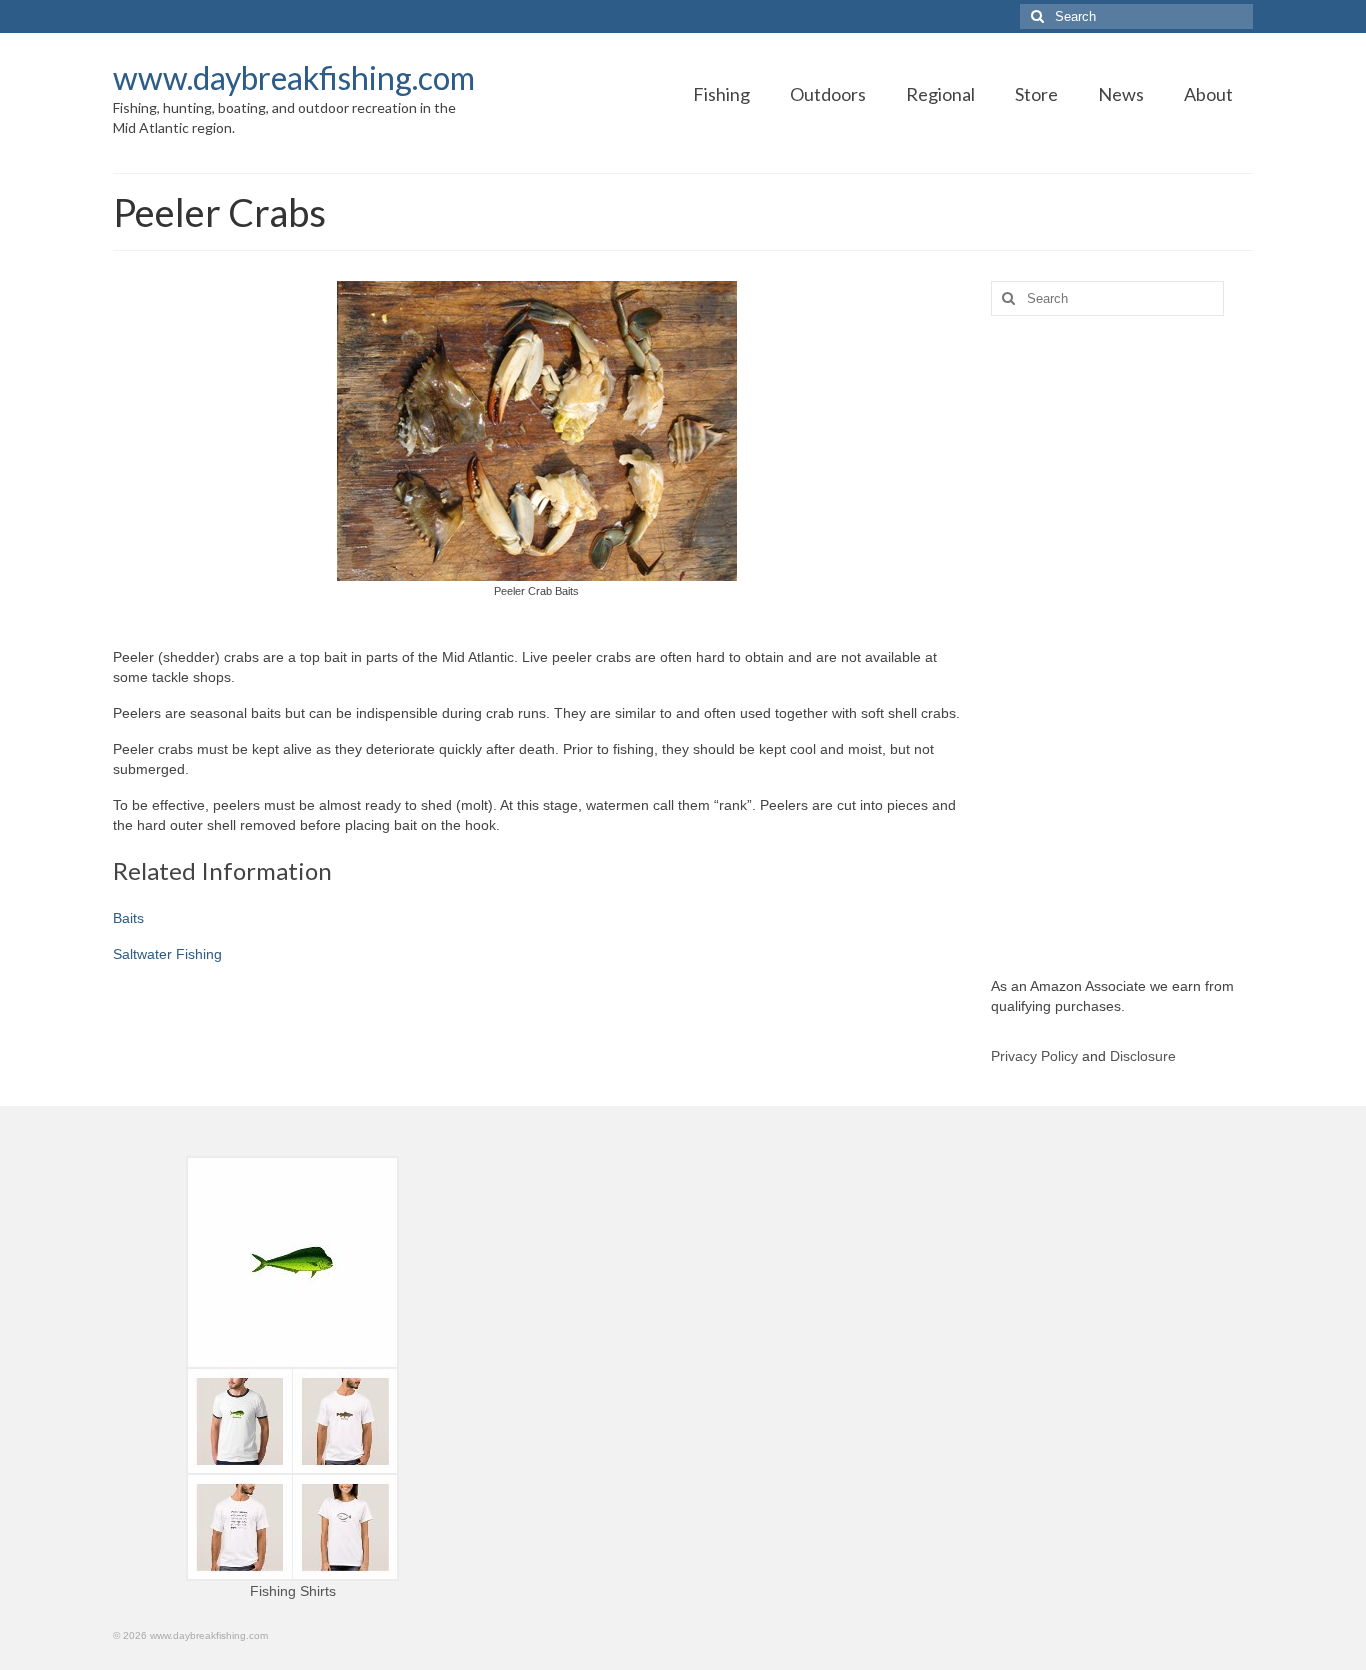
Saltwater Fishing (167, 954)
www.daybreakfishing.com (294, 77)
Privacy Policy (1034, 1056)
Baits (128, 918)
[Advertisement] (1122, 646)
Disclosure (1143, 1056)
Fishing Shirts (293, 1591)
